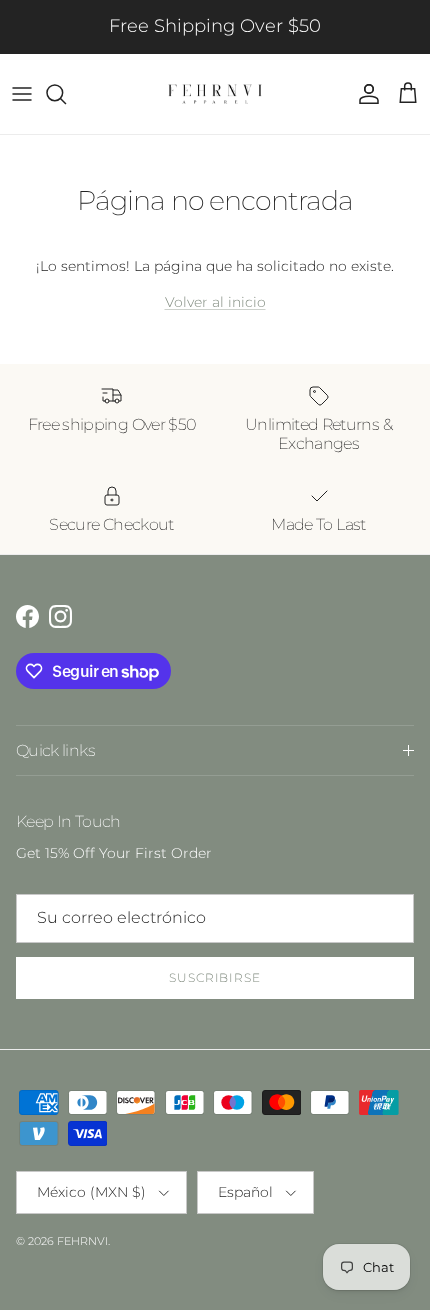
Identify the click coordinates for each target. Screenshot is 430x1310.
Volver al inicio (215, 302)
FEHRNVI (82, 1241)
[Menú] (22, 94)
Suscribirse (215, 977)
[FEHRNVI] (215, 94)
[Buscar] (66, 94)
